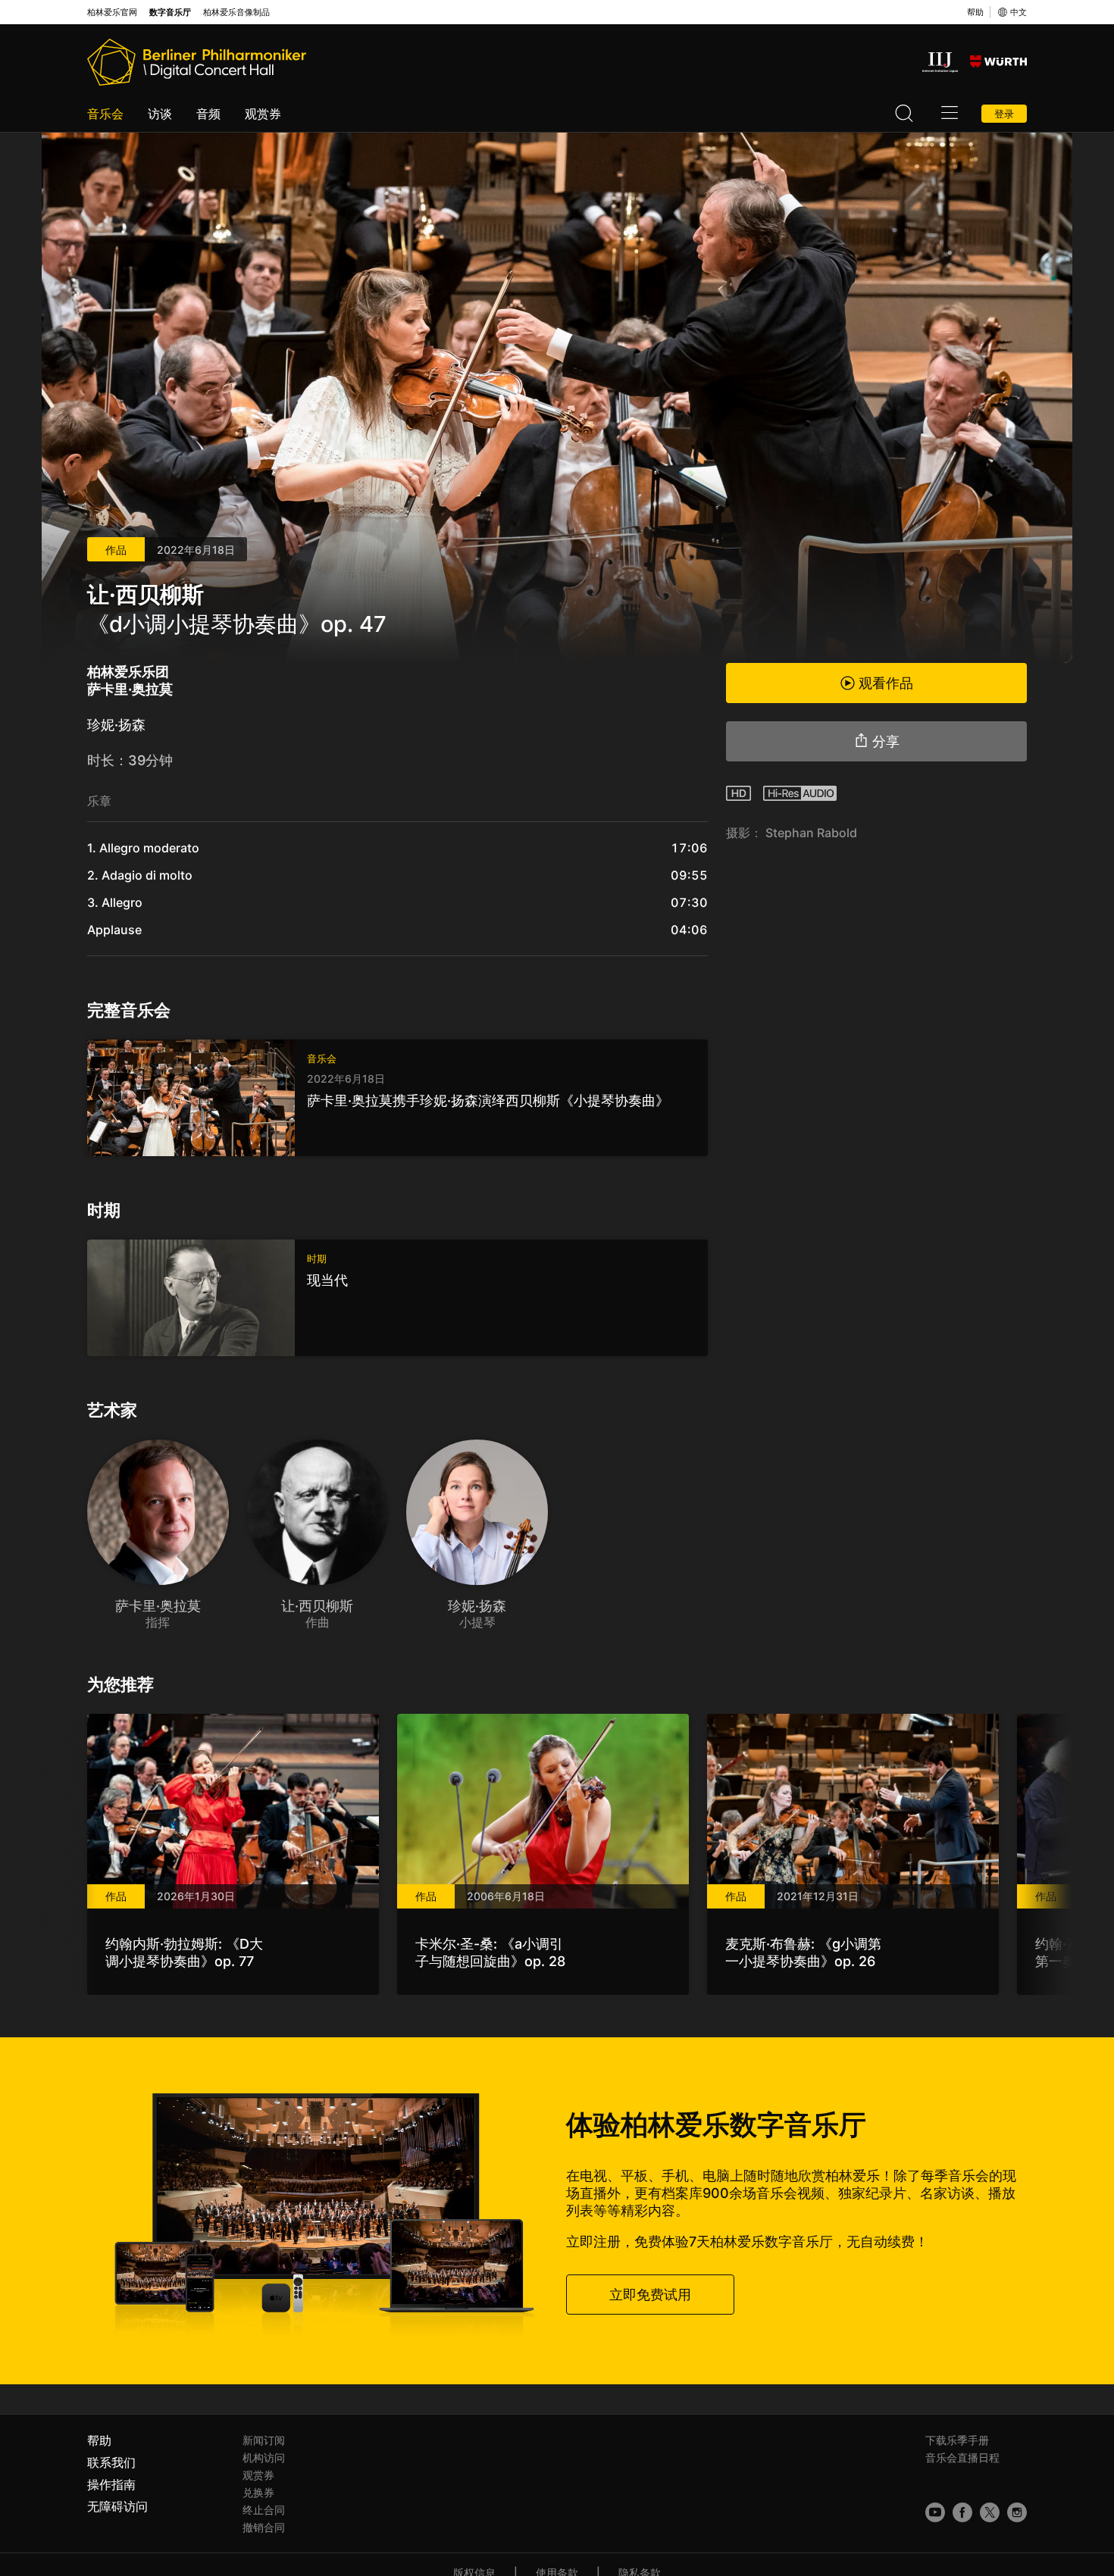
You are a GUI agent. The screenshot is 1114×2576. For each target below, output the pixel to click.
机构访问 (264, 2457)
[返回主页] (197, 62)
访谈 (160, 114)
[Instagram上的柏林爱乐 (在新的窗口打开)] (1017, 2512)
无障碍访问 (117, 2506)
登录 (1004, 114)
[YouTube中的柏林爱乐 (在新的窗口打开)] (935, 2512)
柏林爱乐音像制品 (236, 13)
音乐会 (105, 114)
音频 (208, 114)
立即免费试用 (650, 2295)
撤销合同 (264, 2527)
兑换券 (258, 2492)
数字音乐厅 (170, 13)
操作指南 (111, 2484)
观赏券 (263, 114)
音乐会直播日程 (962, 2457)
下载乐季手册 (957, 2440)
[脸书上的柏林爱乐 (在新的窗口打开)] (962, 2512)
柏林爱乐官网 (112, 13)
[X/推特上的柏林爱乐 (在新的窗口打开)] (990, 2512)
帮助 (975, 12)
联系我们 (111, 2462)
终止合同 (264, 2510)
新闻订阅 (264, 2440)
